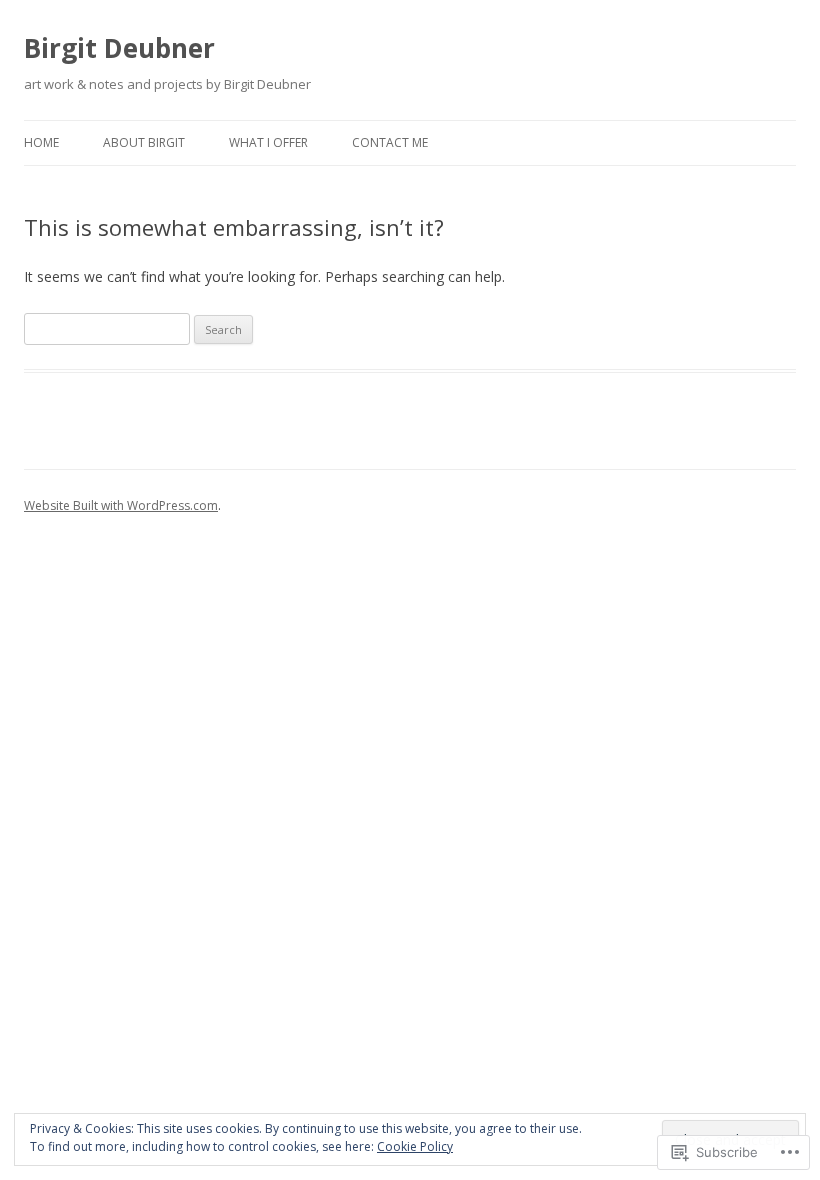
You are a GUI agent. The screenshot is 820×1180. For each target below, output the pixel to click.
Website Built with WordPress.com (121, 505)
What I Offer (268, 142)
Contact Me (390, 142)
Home (41, 142)
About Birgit (144, 142)
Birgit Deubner (119, 48)
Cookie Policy (415, 1146)
